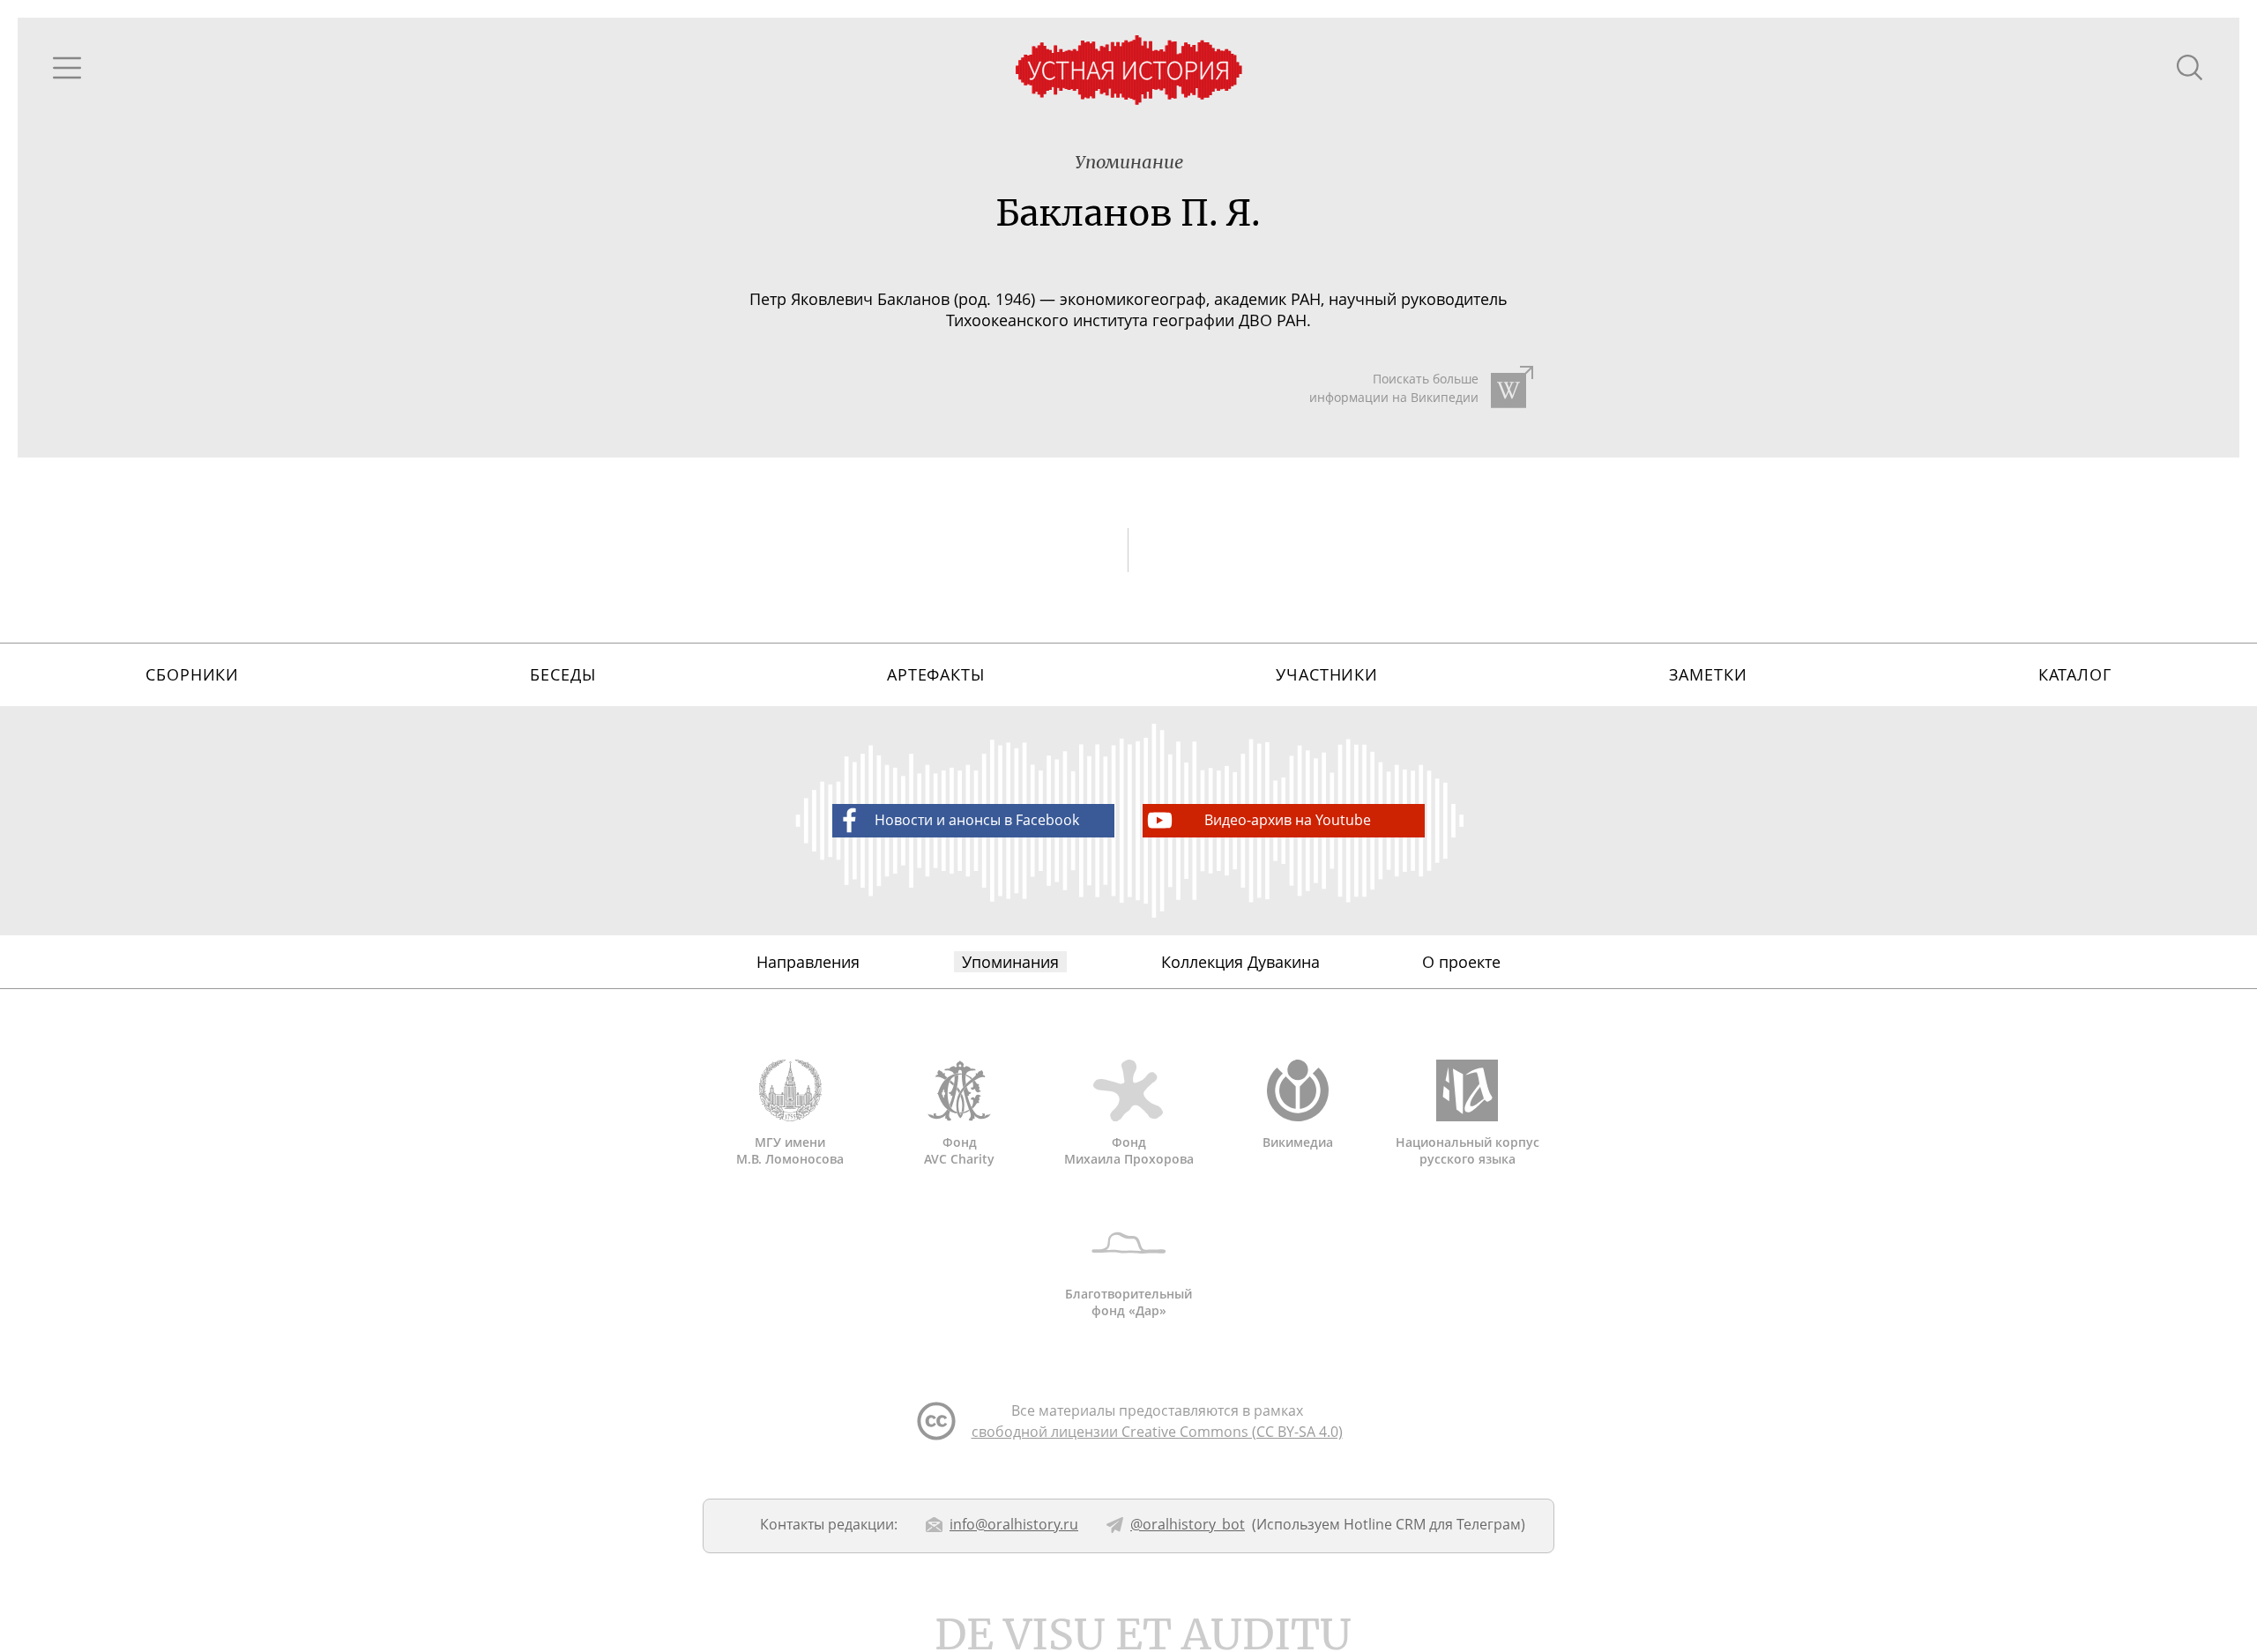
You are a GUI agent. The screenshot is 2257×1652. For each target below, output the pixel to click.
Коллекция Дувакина (1240, 962)
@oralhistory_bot (1188, 1524)
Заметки (1708, 674)
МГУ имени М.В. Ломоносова (790, 1150)
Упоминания (1010, 962)
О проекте (1461, 962)
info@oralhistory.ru (1014, 1524)
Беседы (562, 674)
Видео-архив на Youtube (1288, 820)
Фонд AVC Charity (959, 1150)
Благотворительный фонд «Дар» (1128, 1302)
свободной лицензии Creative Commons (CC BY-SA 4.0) (1157, 1432)
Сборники (192, 674)
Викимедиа (1298, 1142)
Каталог (2075, 674)
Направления (808, 962)
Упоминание (1129, 162)
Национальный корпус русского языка (1467, 1150)
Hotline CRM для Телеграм (1432, 1524)
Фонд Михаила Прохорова (1129, 1150)
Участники (1327, 674)
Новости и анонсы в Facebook (977, 820)
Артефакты (936, 674)
